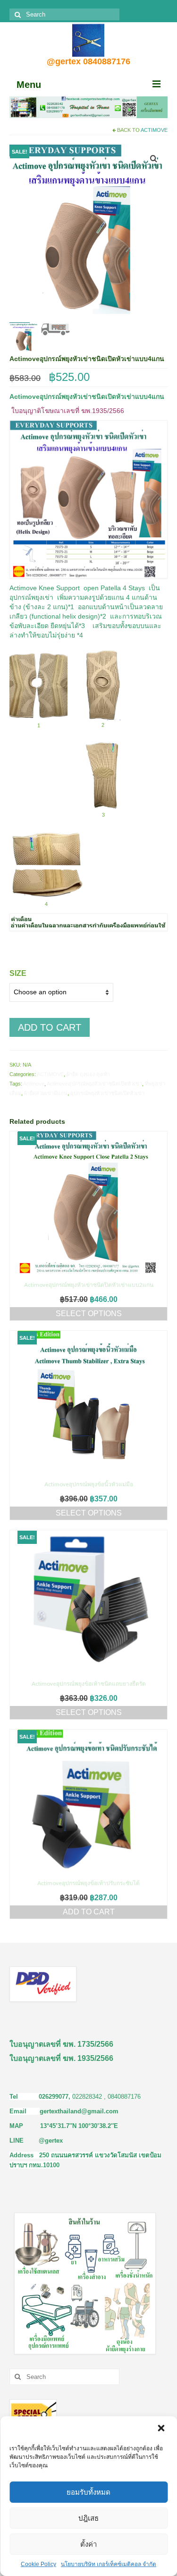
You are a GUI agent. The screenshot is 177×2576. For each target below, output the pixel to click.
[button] (162, 2429)
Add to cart (50, 1027)
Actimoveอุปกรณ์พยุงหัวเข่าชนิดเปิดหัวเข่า (94, 1084)
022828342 (88, 2097)
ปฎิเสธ (88, 2518)
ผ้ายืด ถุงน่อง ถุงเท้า (88, 1074)
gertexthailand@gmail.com (79, 2111)
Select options (89, 1314)
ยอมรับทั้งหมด (88, 2492)
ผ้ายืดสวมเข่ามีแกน (46, 1093)
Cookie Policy (38, 2564)
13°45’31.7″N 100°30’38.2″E (79, 2126)
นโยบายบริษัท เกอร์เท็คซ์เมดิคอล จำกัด (109, 2564)
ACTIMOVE (154, 130)
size (18, 973)
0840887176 (124, 2097)
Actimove (34, 1084)
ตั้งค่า (88, 2544)
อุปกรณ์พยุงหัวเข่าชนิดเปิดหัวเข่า (107, 1093)
